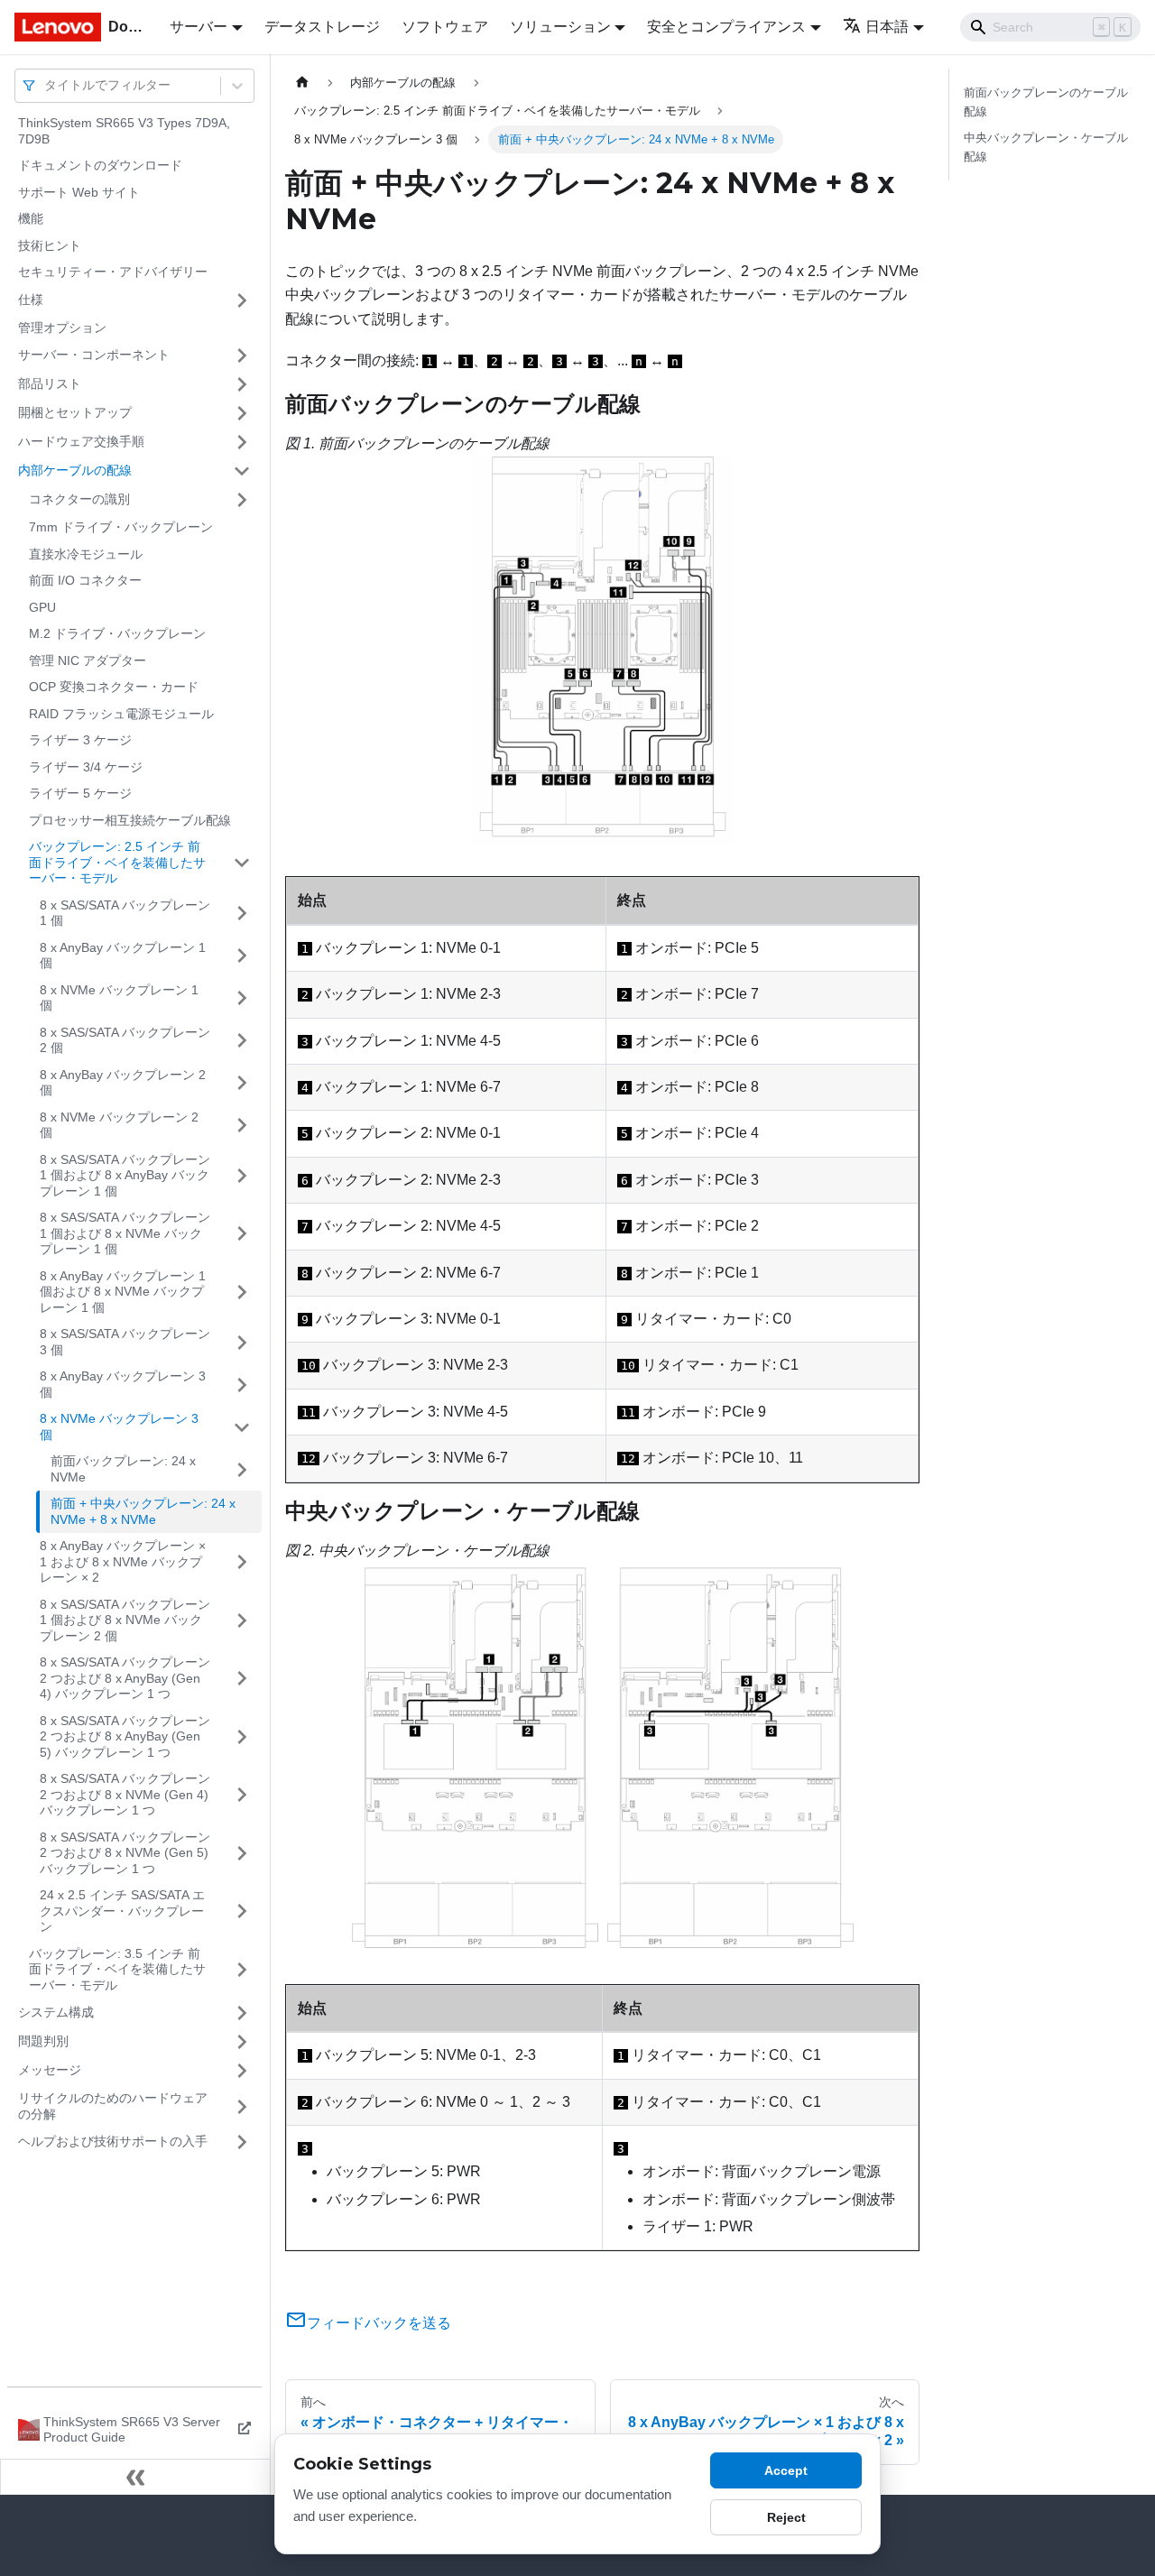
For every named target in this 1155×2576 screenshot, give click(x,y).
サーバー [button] (199, 27)
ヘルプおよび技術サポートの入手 (113, 2141)
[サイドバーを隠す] (135, 2477)
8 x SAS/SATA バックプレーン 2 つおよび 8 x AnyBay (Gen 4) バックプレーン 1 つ (125, 1678)
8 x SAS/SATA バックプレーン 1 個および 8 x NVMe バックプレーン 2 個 (125, 1620)
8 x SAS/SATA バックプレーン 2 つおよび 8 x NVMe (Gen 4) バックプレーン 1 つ (125, 1794)
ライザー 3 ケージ (80, 740)
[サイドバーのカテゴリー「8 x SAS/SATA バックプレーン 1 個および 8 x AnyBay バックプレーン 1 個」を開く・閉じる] (242, 1176)
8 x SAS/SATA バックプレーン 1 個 (125, 913)
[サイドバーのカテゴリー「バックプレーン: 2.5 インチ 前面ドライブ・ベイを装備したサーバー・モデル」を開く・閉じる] (242, 863)
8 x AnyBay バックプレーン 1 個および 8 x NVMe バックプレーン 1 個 (123, 1292)
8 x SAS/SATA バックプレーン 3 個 (125, 1342)
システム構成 (56, 2012)
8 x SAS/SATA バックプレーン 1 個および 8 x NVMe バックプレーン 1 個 (125, 1233)
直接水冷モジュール (86, 554)
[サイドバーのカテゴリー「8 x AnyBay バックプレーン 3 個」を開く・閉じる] (242, 1385)
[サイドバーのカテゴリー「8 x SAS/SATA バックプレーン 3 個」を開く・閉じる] (242, 1342)
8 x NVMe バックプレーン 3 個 (119, 1426)
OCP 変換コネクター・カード (114, 687)
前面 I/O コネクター (85, 580)
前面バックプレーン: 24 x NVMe (123, 1469)
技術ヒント (50, 245)
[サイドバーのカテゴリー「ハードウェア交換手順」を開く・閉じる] (242, 442)
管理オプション (62, 328)
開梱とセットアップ (75, 412)
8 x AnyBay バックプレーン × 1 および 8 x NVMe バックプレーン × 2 (123, 1561)
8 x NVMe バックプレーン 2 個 (119, 1125)
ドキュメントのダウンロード (100, 165)
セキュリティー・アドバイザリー (113, 272)
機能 (31, 218)
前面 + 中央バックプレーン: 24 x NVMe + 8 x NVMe (143, 1511)
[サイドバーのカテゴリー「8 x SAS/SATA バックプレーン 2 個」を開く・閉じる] (242, 1041)
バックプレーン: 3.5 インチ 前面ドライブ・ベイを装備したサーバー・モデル (117, 1969)
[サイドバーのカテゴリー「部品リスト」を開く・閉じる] (242, 384)
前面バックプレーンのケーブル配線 (1046, 102)
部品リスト (50, 383)
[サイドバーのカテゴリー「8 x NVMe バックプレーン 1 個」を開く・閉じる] (242, 998)
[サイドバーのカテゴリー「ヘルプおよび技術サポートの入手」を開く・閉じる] (242, 2142)
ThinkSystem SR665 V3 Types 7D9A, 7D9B (124, 131)
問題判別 (43, 2041)
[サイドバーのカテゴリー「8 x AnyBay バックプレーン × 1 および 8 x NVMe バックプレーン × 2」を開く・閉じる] (242, 1562)
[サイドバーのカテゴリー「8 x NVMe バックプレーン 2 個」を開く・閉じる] (242, 1126)
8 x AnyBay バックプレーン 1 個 (123, 956)
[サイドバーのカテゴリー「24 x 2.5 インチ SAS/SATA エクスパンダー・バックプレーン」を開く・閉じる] (242, 1911)
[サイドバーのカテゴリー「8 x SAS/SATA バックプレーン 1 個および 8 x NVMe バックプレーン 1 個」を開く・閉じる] (242, 1234)
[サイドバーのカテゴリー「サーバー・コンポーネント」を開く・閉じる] (242, 355)
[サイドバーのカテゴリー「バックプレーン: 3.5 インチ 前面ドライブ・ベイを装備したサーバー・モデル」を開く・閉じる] (242, 1970)
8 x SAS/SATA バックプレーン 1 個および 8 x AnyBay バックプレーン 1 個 (125, 1175)
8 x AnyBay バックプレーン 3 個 (123, 1384)
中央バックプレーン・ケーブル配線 (1046, 147)
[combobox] (46, 85)
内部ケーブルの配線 (75, 470)
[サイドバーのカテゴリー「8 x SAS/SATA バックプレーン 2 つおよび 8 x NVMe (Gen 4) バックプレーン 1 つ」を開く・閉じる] (242, 1795)
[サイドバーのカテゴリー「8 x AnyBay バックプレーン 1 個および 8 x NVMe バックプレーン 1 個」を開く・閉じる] (242, 1293)
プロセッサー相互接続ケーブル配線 (130, 820)
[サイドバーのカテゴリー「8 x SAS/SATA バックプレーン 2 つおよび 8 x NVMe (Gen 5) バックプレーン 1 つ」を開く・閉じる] (242, 1854)
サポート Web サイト (79, 192)
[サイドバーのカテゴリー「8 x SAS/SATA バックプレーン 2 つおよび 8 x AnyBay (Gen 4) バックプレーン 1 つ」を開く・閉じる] (242, 1679)
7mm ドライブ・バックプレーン (121, 527)
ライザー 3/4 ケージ (86, 767)
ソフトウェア (445, 27)
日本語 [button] (887, 27)
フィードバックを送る (379, 2323)
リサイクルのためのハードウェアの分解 (113, 2106)
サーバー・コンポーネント (94, 355)
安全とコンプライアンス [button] (726, 27)
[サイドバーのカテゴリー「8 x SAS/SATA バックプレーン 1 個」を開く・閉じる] (242, 914)
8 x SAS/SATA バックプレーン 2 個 (125, 1040)
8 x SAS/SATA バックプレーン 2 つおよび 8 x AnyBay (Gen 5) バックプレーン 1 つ (125, 1736)
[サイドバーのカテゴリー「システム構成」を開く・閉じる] (242, 2013)
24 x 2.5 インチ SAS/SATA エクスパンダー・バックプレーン (122, 1911)
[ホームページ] (302, 83)
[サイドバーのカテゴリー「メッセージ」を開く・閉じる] (242, 2071)
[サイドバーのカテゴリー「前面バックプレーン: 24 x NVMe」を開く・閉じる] (242, 1469)
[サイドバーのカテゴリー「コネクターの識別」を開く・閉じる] (242, 500)
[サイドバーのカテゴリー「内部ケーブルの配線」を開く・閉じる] (242, 471)
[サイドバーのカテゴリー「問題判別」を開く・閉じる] (242, 2042)
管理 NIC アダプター (88, 660)
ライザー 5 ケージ (80, 793)
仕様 (31, 300)
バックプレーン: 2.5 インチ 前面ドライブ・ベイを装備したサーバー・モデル (117, 862)
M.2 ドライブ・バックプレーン (117, 633)
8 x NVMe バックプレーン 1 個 (119, 998)
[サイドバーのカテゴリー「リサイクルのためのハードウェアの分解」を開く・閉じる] (242, 2106)
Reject (786, 2517)
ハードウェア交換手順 (81, 441)
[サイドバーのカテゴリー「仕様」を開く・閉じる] (242, 300)
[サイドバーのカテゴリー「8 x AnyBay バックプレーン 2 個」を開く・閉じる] (242, 1083)
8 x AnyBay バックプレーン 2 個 (123, 1083)
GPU (42, 607)
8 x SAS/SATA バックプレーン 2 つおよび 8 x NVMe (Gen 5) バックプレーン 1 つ (125, 1853)
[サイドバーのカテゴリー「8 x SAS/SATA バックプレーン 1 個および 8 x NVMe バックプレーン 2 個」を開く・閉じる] (242, 1621)
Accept (786, 2470)
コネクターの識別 (79, 499)
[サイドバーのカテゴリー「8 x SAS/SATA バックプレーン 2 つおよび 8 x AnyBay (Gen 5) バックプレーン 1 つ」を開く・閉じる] (242, 1737)
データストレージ (322, 27)
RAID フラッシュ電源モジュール (121, 714)
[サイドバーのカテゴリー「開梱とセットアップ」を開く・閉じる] (242, 413)
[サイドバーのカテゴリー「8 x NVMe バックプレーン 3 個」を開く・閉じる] (242, 1427)
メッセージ (50, 2070)
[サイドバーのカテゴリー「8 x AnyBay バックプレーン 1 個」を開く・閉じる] (242, 956)
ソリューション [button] (560, 27)
